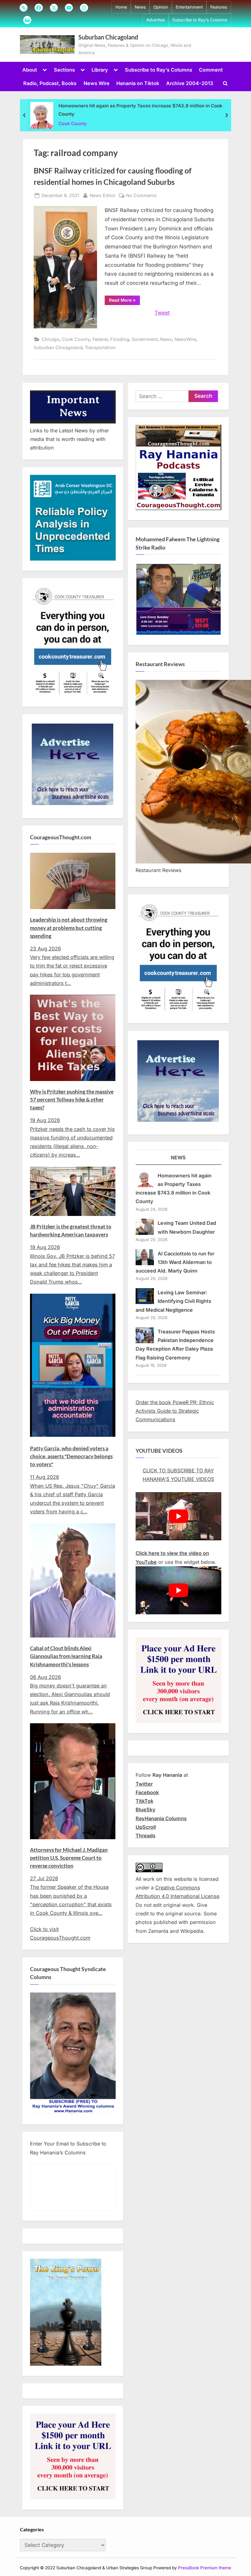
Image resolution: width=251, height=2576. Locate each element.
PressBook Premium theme (205, 2568)
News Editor (103, 195)
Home (121, 7)
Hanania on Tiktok (138, 83)
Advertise (155, 20)
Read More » (124, 301)
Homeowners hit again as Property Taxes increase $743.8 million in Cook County (140, 110)
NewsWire (185, 339)
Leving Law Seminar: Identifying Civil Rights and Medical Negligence (174, 1301)
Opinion (161, 7)
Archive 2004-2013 (190, 83)
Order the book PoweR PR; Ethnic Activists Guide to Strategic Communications (175, 1411)
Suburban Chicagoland (108, 37)
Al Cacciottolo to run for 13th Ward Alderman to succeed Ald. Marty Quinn (175, 1262)
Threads (146, 1836)
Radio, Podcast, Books (50, 83)
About (30, 70)
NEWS (178, 1158)
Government (145, 339)
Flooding (120, 339)
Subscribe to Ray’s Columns (200, 20)
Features (219, 7)
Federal (100, 339)
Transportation (100, 347)
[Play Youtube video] (178, 1516)
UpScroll (146, 1827)
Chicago (51, 339)
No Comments (141, 196)
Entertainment (189, 7)
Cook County (73, 123)
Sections (64, 70)
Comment (211, 70)
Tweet (162, 313)
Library (100, 70)
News (140, 7)
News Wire (97, 83)
